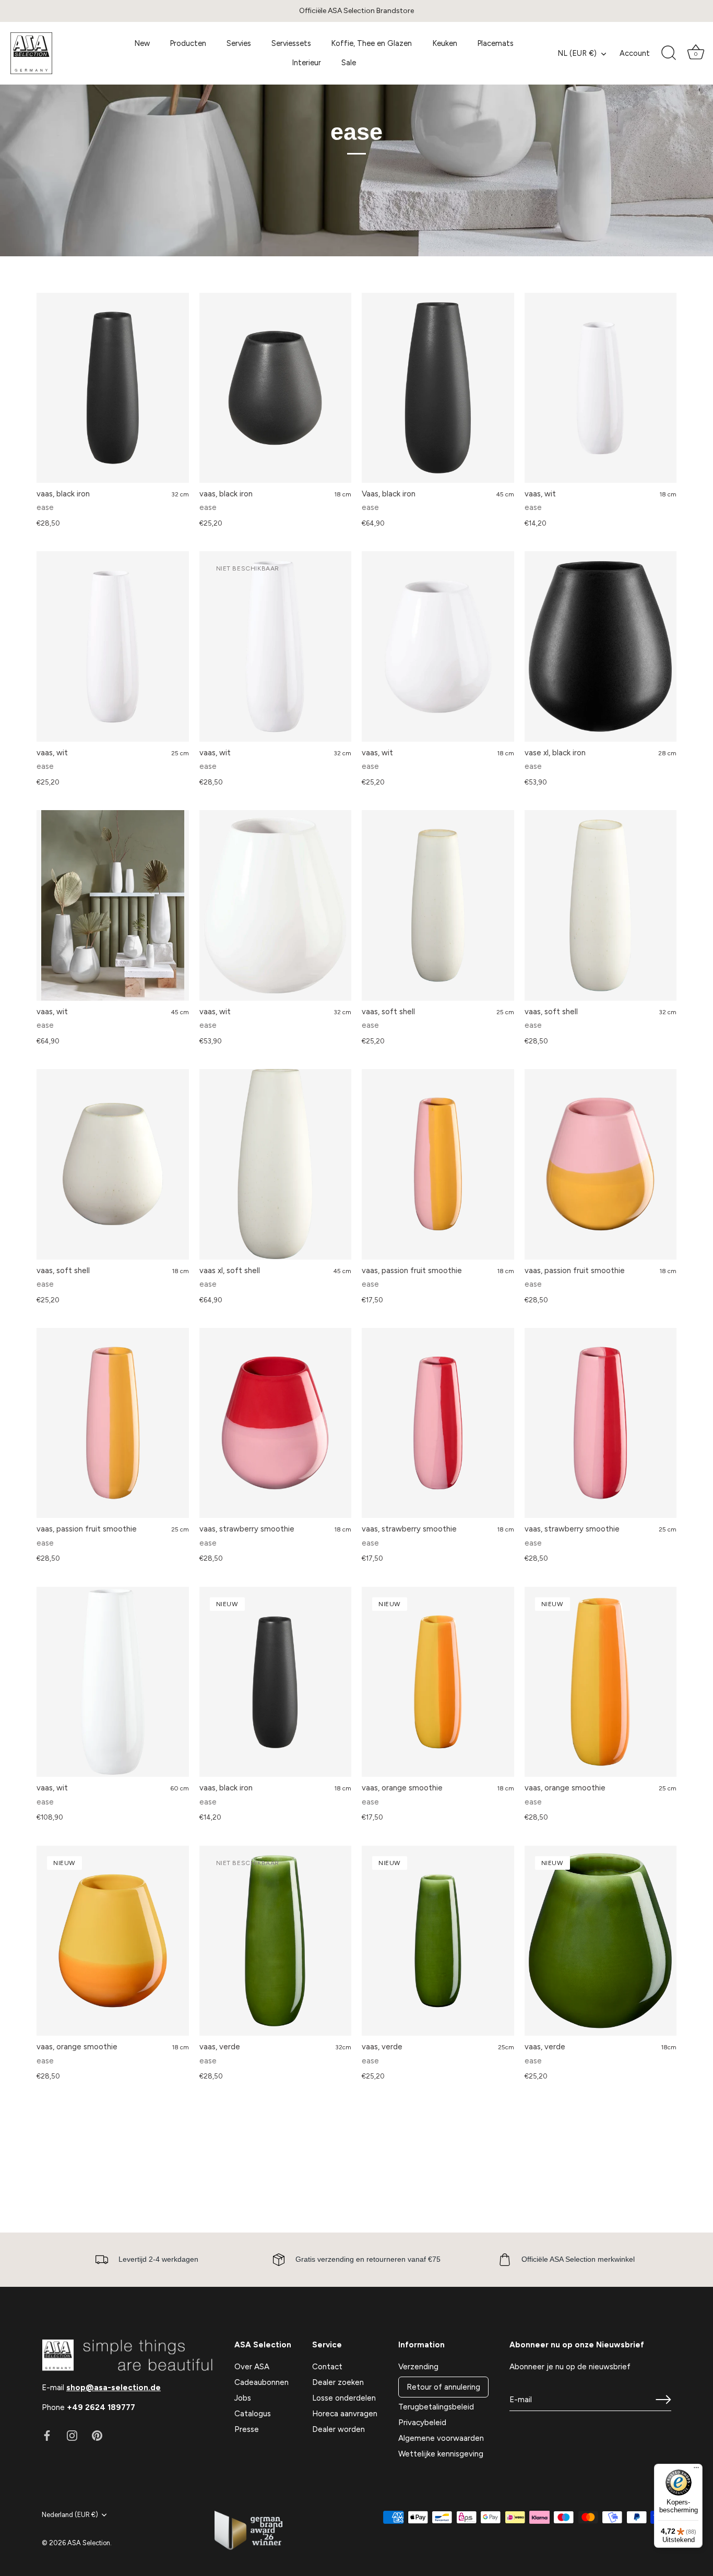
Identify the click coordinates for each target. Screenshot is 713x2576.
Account (635, 53)
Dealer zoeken (338, 2382)
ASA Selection (89, 2543)
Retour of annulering (443, 2387)
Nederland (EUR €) (70, 2515)
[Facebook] (47, 2435)
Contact (327, 2367)
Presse (247, 2429)
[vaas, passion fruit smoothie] (438, 1164)
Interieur (306, 63)
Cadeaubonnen (262, 2382)
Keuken (445, 43)
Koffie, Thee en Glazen (371, 43)
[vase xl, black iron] (601, 646)
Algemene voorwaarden (441, 2438)
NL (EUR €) (577, 53)
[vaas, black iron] (113, 388)
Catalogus (253, 2414)
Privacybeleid (422, 2423)
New (142, 43)
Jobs (243, 2398)
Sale (349, 63)
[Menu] (696, 2470)
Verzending (418, 2367)
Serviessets (291, 43)
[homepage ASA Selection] (56, 53)
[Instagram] (72, 2435)
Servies (239, 43)
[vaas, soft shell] (438, 905)
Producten (188, 43)
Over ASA (252, 2367)
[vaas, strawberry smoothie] (276, 1423)
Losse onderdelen (344, 2398)
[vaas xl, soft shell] (276, 1164)
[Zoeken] (669, 53)
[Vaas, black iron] (438, 388)
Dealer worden (338, 2429)
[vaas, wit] (601, 388)
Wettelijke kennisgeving (441, 2454)
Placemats (495, 43)
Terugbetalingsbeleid (436, 2407)
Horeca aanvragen (345, 2414)
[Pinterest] (97, 2435)
